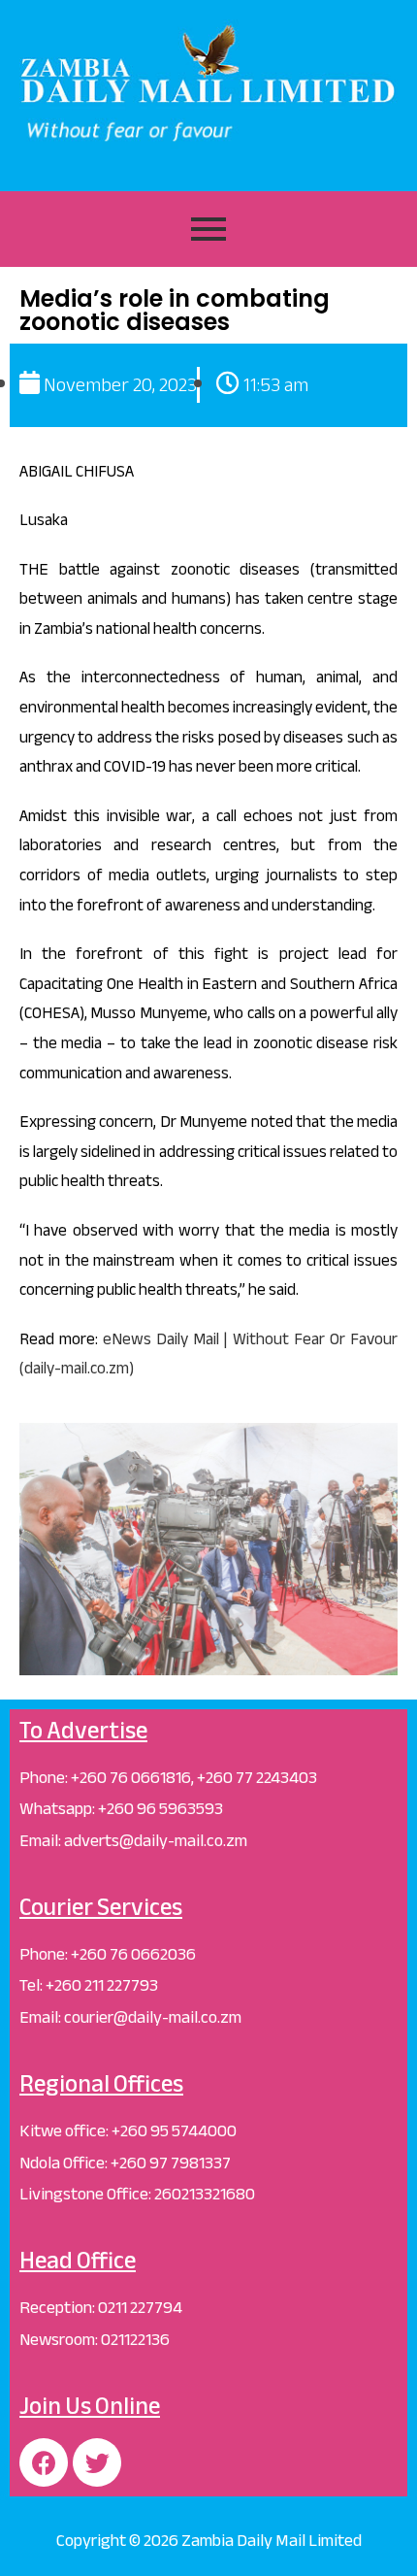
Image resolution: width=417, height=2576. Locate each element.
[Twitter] (97, 2462)
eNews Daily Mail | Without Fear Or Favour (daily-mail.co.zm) (208, 1354)
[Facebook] (44, 2462)
